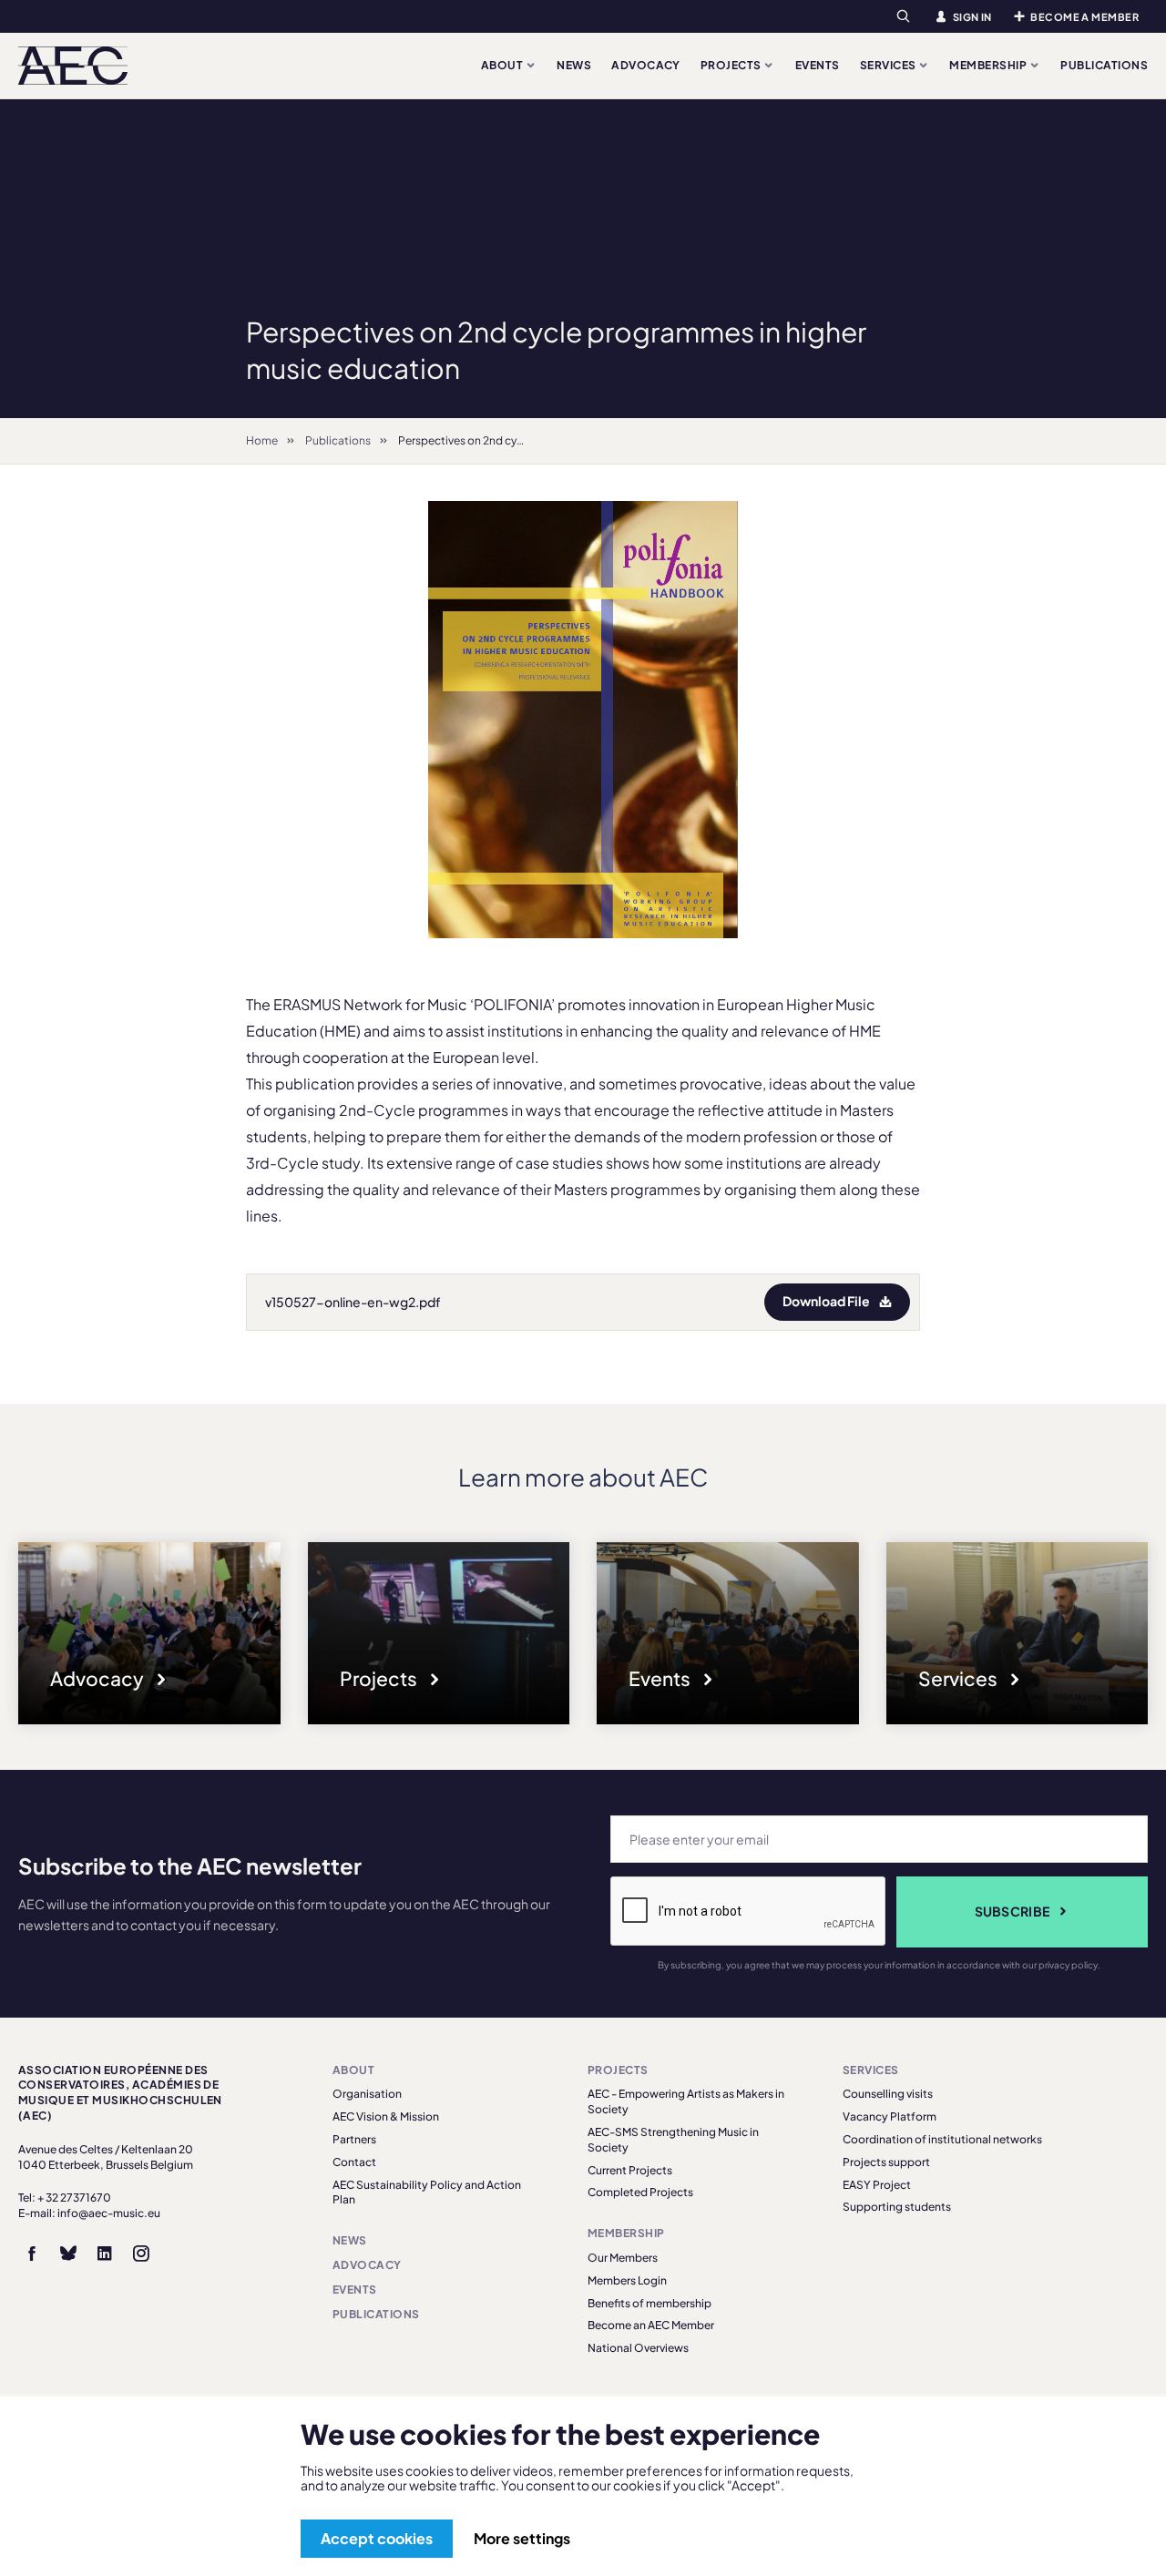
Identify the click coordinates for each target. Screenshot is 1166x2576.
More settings (522, 2538)
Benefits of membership (649, 2303)
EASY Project (877, 2185)
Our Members (623, 2258)
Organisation (367, 2094)
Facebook (32, 2254)
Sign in (972, 17)
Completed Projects (640, 2192)
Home (262, 440)
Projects (732, 65)
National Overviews (638, 2348)
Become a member (1084, 17)
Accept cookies (377, 2538)
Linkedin (105, 2254)
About (503, 65)
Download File (826, 1301)
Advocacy (646, 65)
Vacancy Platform (890, 2116)
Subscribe (1013, 1911)
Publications (1104, 65)
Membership (989, 65)
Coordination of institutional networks (942, 2139)
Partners (354, 2139)
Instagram (141, 2254)
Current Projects (630, 2170)
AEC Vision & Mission (386, 2116)
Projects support (886, 2162)
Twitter (68, 2254)
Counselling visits (888, 2094)
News (574, 65)
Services (889, 65)
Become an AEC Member (651, 2325)
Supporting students (897, 2207)
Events (818, 65)
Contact (354, 2162)
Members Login (627, 2280)
